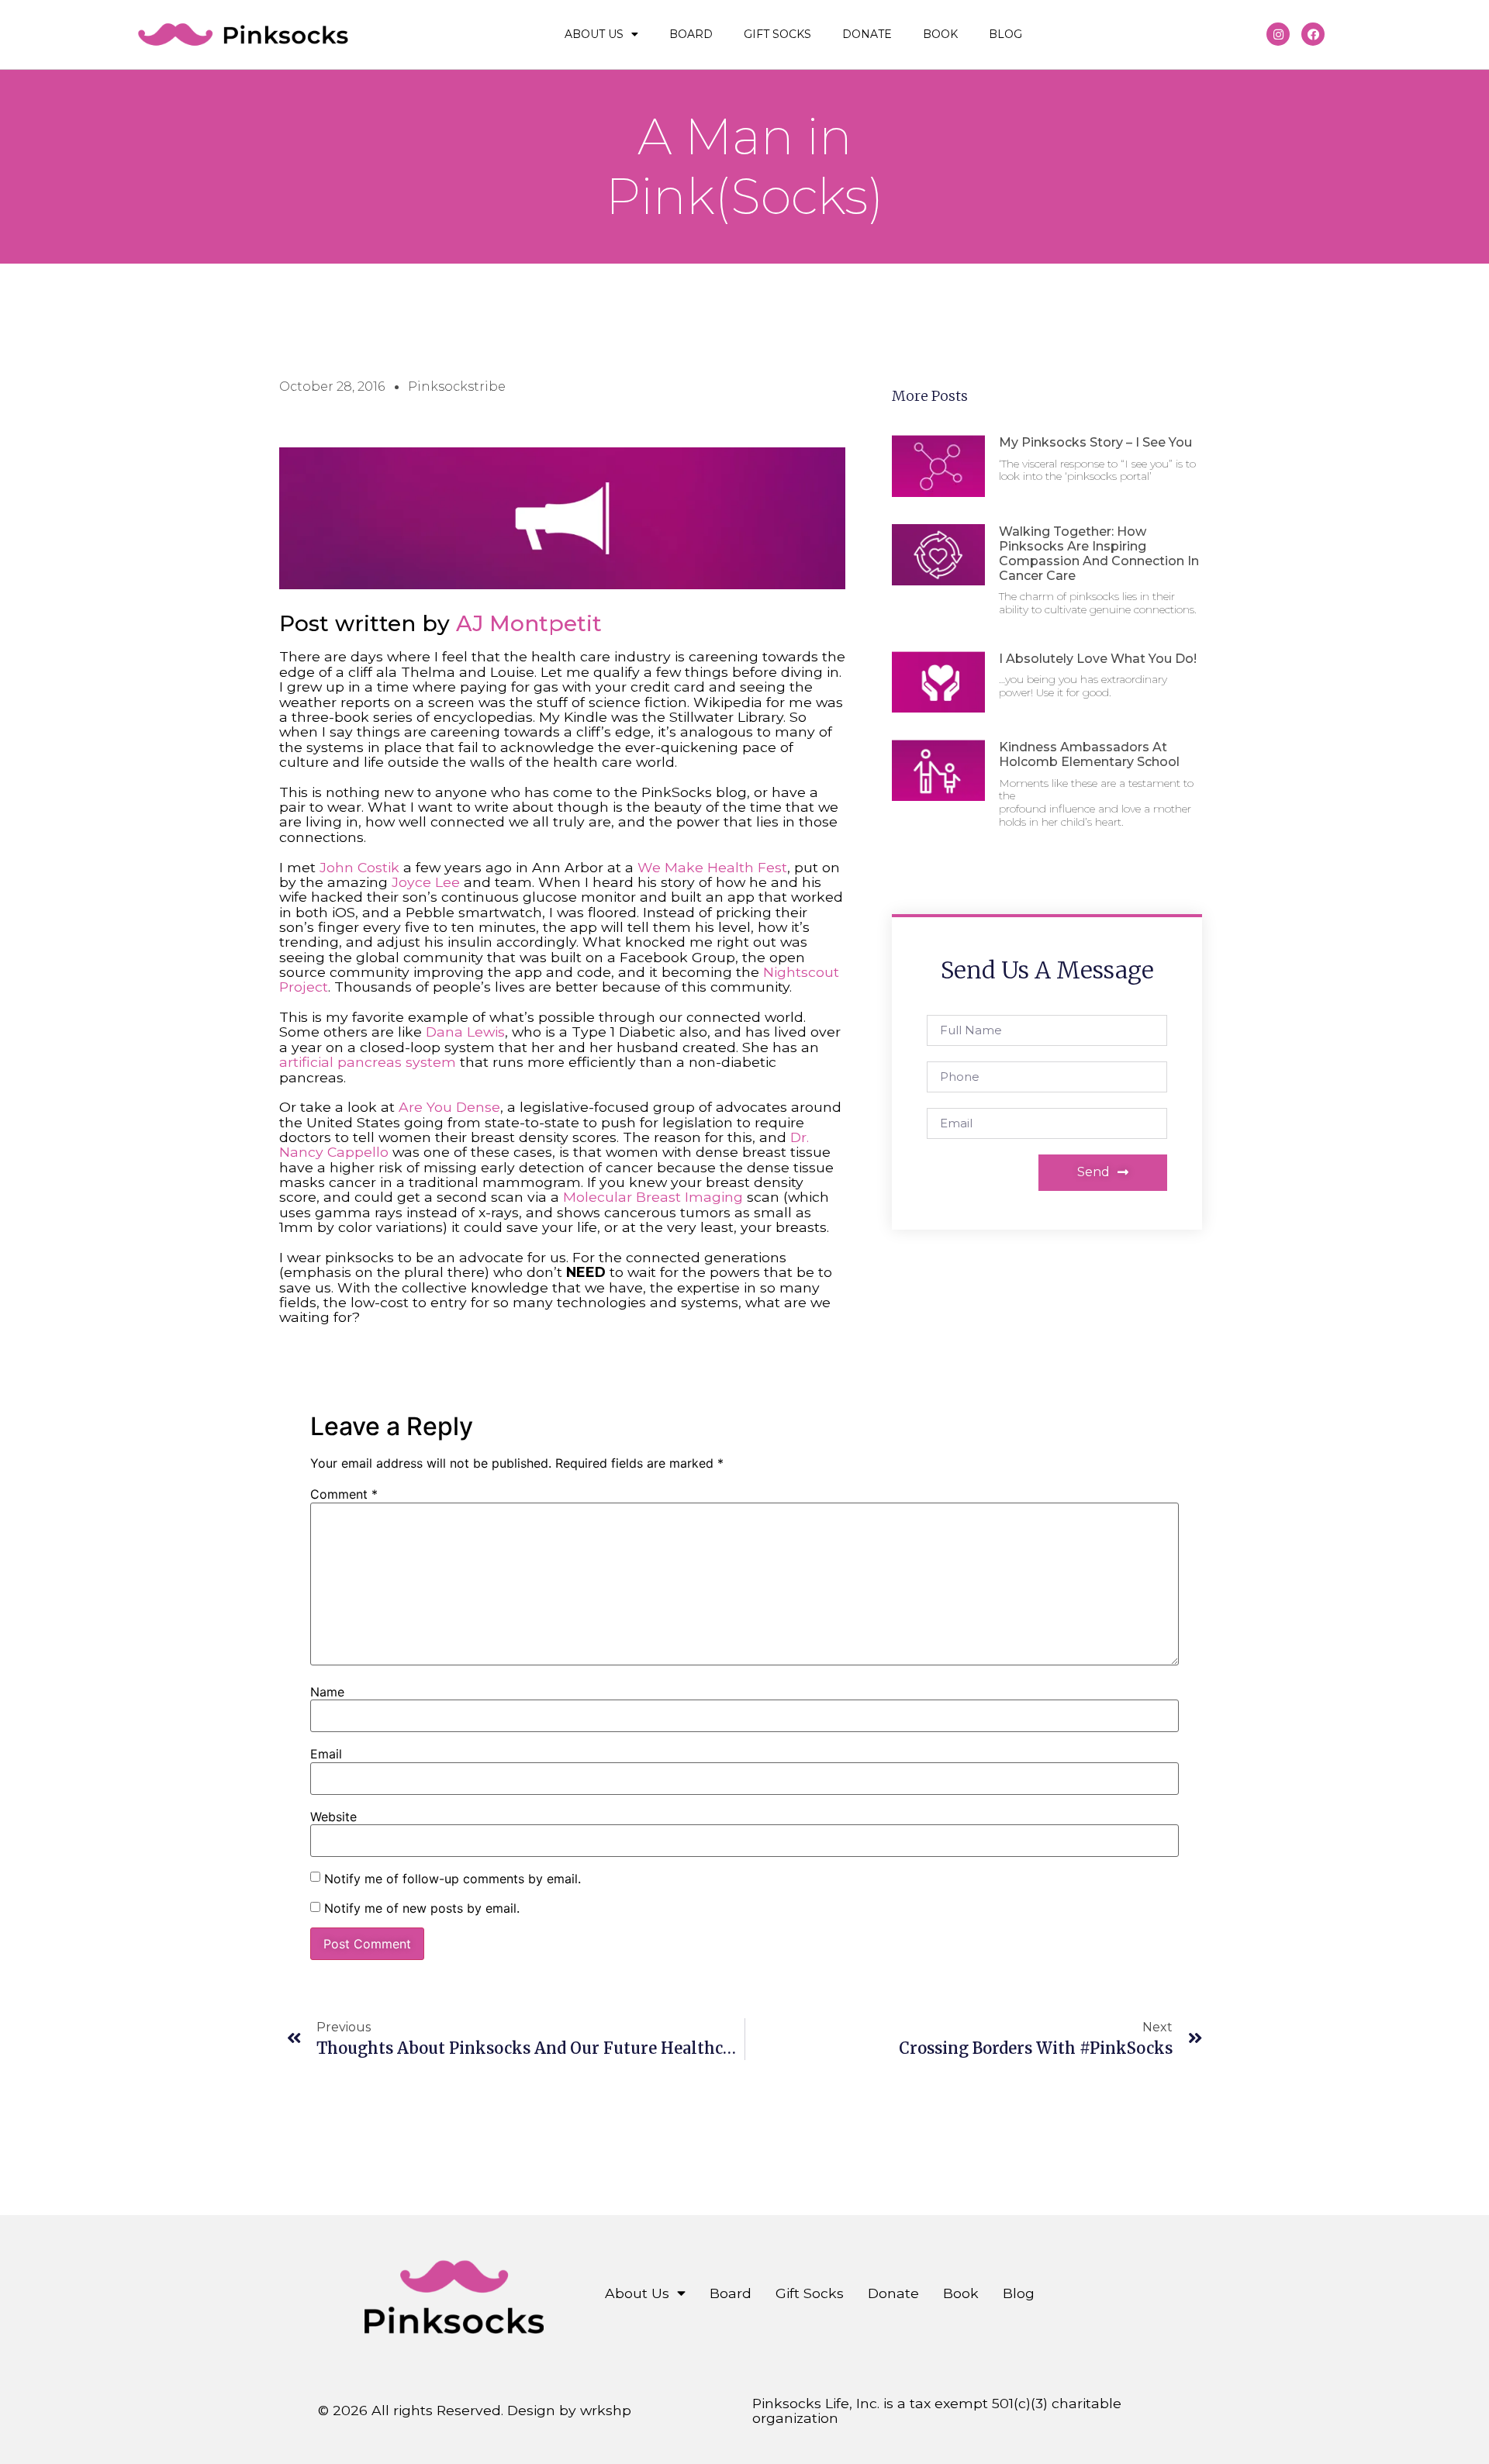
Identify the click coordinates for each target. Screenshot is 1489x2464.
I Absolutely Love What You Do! (1098, 659)
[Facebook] (1313, 34)
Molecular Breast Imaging (653, 1197)
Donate (867, 34)
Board (691, 34)
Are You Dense (449, 1107)
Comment (344, 1494)
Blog (1005, 34)
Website (333, 1817)
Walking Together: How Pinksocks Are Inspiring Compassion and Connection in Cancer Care (1099, 554)
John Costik (359, 867)
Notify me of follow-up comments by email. (453, 1879)
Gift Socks (777, 34)
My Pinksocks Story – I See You (1095, 442)
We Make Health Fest (712, 867)
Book (940, 34)
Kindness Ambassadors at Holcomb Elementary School (1089, 754)
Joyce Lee (426, 882)
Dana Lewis (465, 1032)
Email (326, 1754)
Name (327, 1692)
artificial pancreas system (368, 1062)
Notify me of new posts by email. (422, 1908)
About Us (594, 34)
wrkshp (606, 2410)
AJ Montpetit (529, 623)
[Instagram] (1278, 34)
